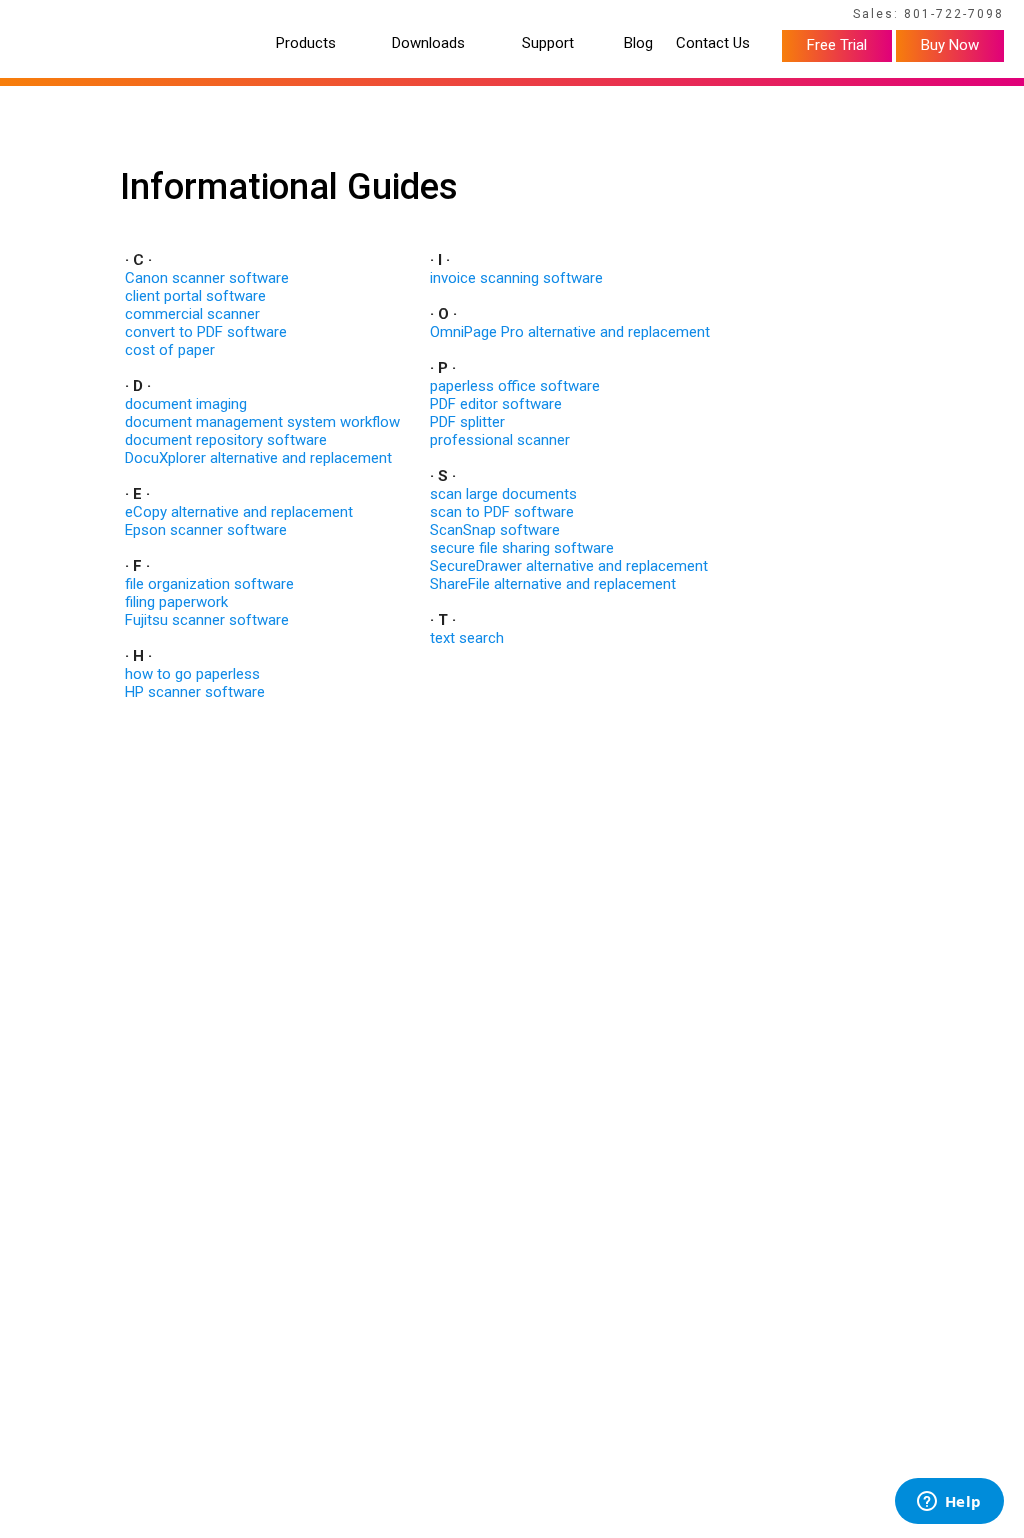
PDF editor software (496, 404)
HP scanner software (195, 692)
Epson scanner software (206, 530)
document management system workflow (262, 422)
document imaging (186, 404)
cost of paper (170, 350)
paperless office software (515, 386)
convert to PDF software (206, 332)
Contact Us (713, 43)
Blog (638, 43)
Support (548, 43)
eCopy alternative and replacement (239, 512)
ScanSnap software (495, 530)
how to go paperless (192, 674)
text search (467, 638)
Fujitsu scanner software (207, 620)
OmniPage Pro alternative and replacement (570, 332)
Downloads (428, 43)
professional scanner (500, 440)
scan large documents (503, 494)
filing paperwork (176, 602)
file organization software (209, 584)
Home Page (58, 17)
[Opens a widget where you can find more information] (949, 1503)
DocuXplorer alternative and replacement (258, 458)
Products (306, 43)
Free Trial (837, 45)
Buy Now (950, 45)
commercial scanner (192, 314)
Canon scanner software (207, 278)
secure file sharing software (522, 548)
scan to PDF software (502, 512)
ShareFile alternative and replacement (553, 584)
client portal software (195, 296)
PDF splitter (467, 422)
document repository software (226, 440)
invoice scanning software (516, 278)
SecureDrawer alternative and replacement (569, 566)
